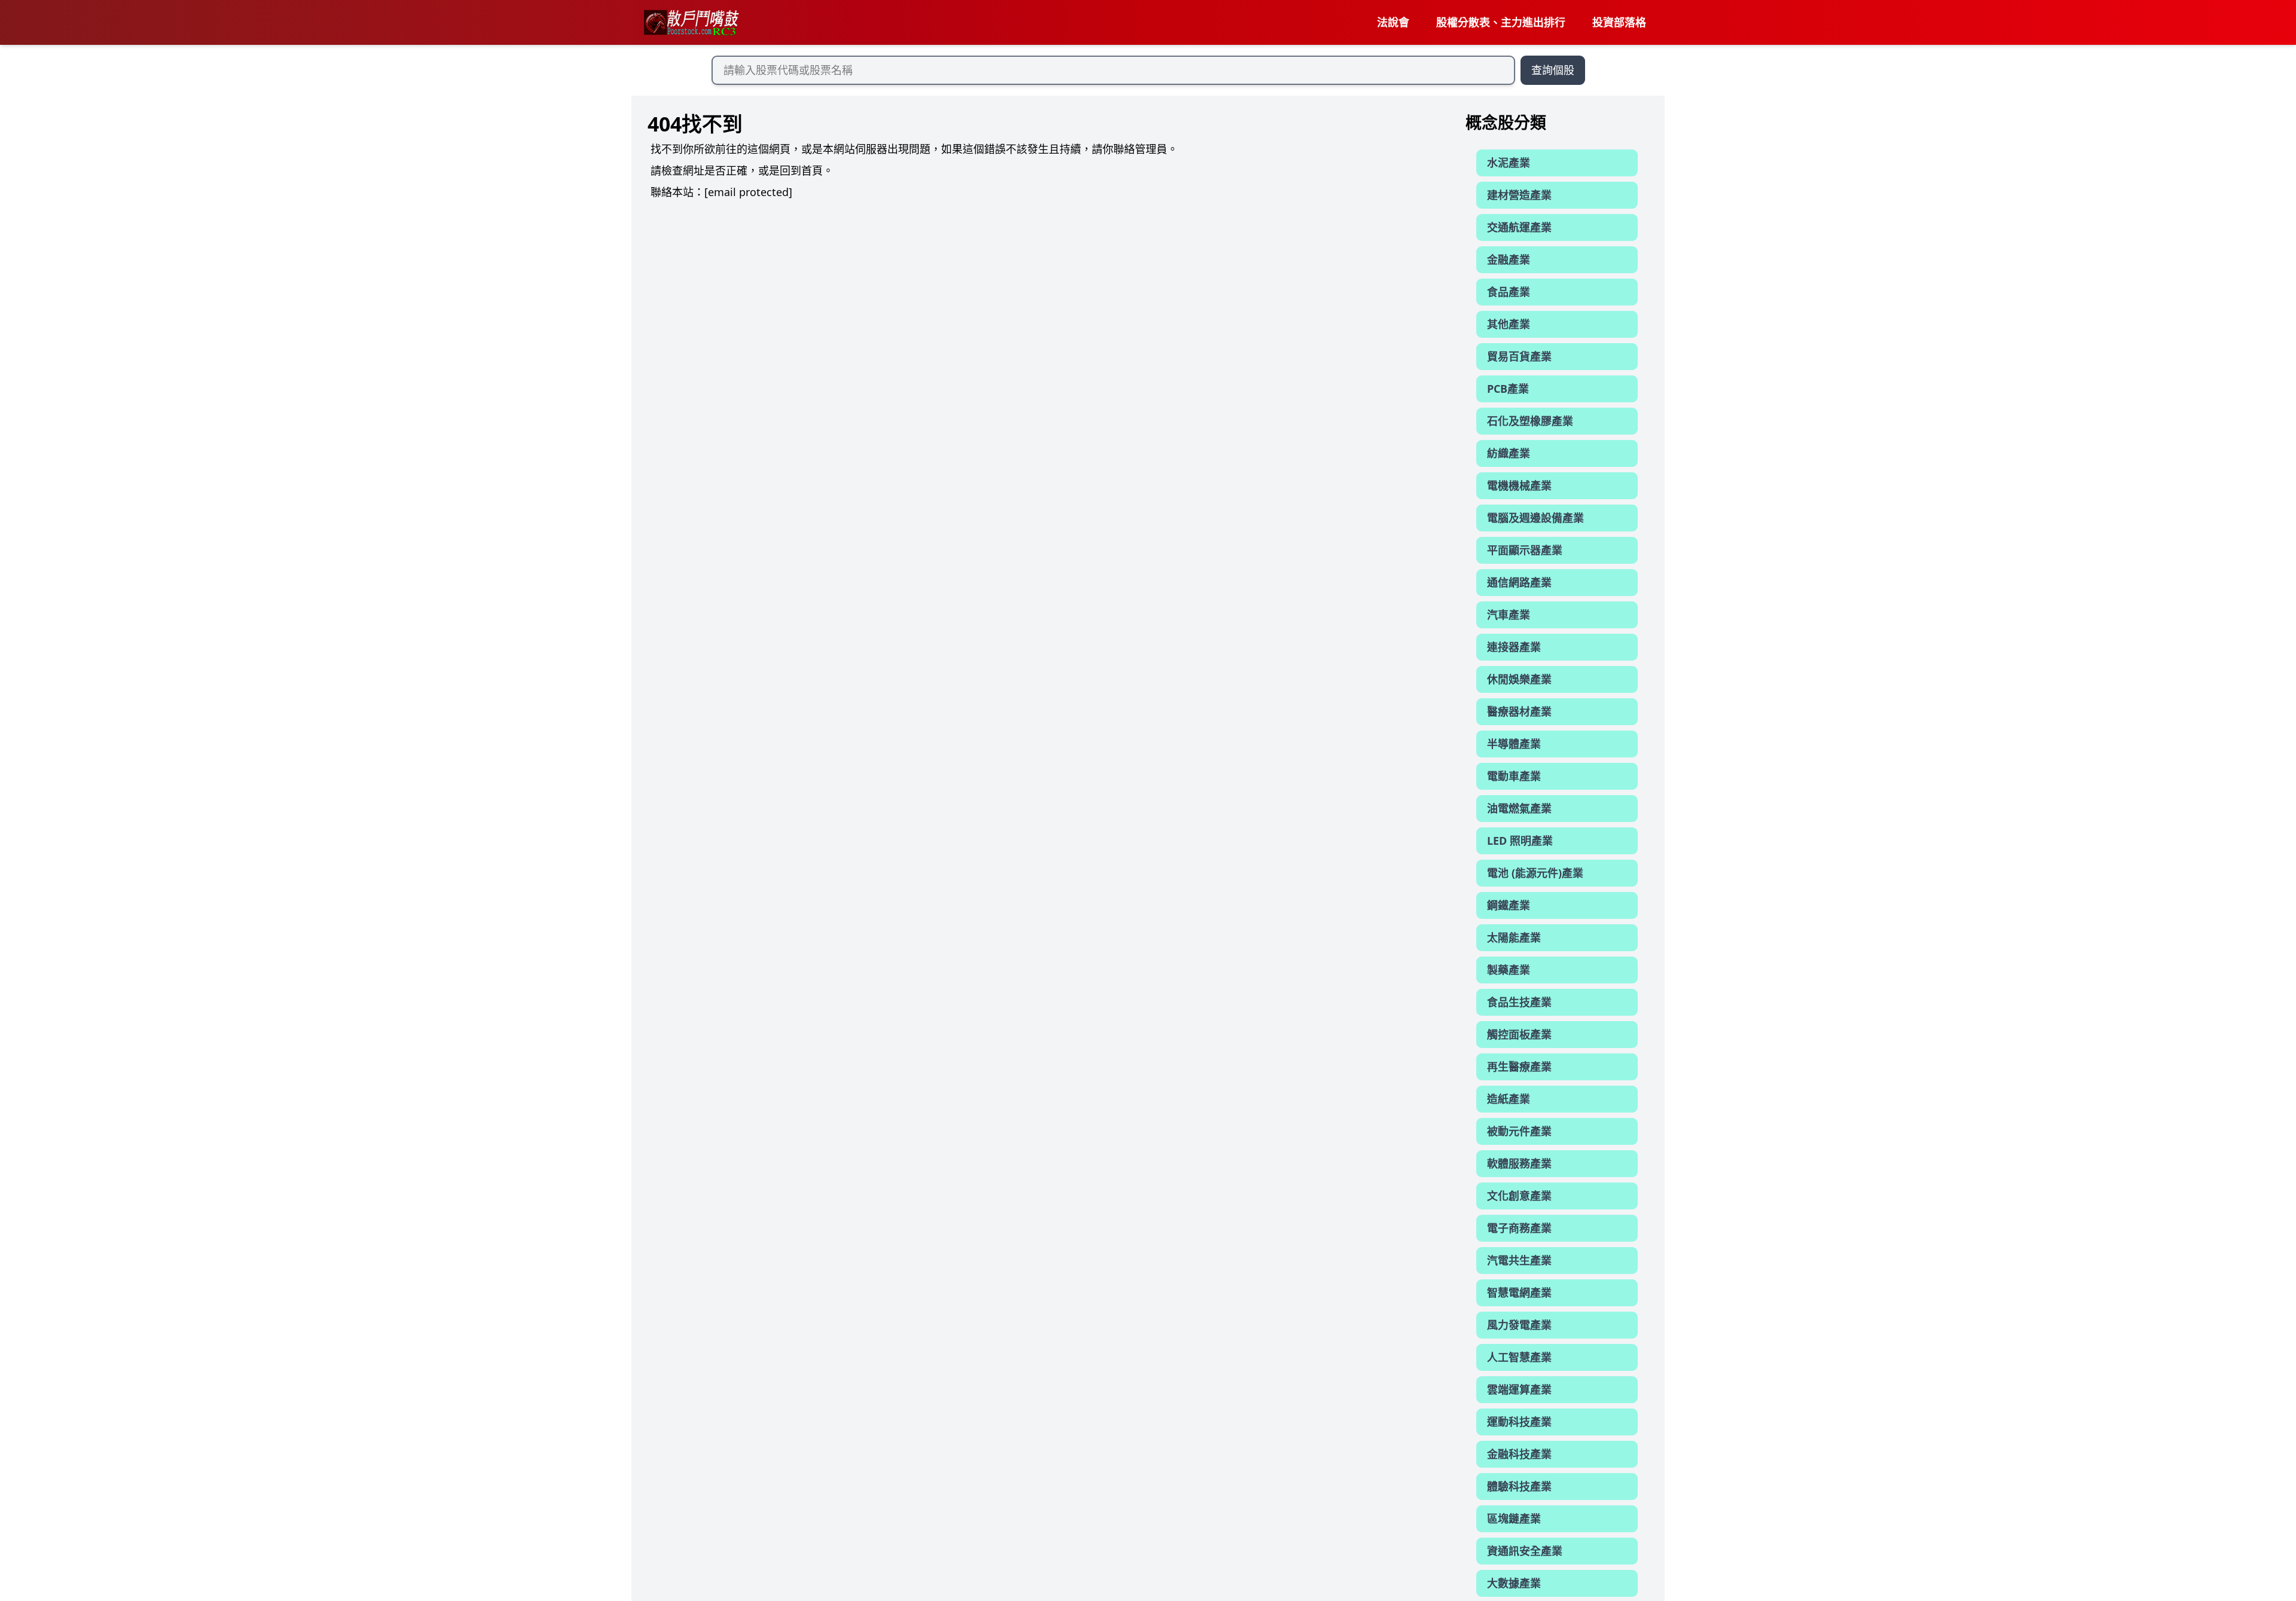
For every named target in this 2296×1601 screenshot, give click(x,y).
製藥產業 (1509, 970)
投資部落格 (1619, 22)
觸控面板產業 (1519, 1034)
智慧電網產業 (1519, 1293)
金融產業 (1509, 259)
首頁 (812, 170)
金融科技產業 (1519, 1454)
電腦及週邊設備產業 (1535, 518)
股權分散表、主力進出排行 (1501, 22)
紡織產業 (1509, 453)
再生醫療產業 (1519, 1067)
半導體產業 (1514, 744)
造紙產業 (1509, 1099)
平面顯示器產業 (1525, 550)
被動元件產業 (1519, 1131)
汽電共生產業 (1519, 1260)
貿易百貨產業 (1519, 356)
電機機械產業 (1519, 485)
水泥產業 (1509, 163)
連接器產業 (1514, 647)
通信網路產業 (1519, 582)
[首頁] (691, 23)
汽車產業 (1509, 615)
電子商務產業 (1519, 1228)
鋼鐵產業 (1509, 905)
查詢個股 (1553, 70)
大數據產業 (1514, 1583)
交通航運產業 (1519, 227)
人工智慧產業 (1519, 1357)
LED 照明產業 (1520, 841)
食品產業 (1509, 292)
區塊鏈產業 (1514, 1518)
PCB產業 (1508, 389)
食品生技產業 (1519, 1002)
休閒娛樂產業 (1519, 679)
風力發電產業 (1519, 1325)
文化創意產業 (1519, 1196)
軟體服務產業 (1519, 1163)
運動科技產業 (1519, 1422)
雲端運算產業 (1519, 1389)
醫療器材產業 (1519, 711)
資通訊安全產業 (1525, 1551)
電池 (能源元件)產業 (1535, 873)
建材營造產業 (1519, 195)
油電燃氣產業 (1519, 808)
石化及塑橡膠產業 (1530, 421)
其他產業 (1509, 324)
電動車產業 (1514, 776)
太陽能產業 (1514, 937)
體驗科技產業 (1519, 1486)
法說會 (1393, 22)
